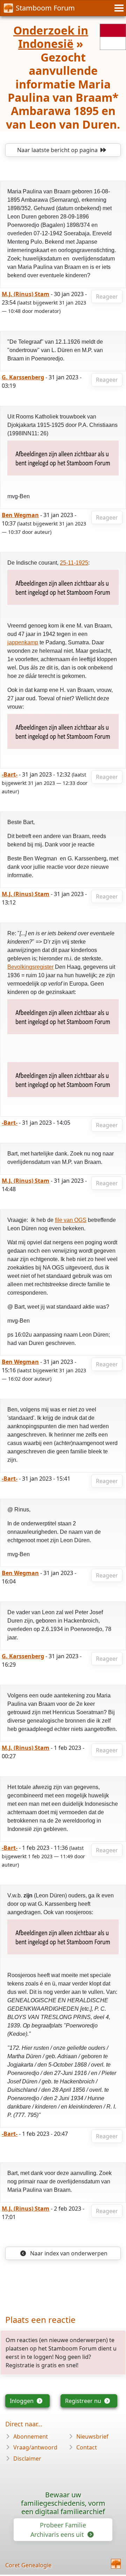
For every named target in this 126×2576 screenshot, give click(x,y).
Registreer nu (84, 2401)
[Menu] (118, 8)
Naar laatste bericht (57, 150)
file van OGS (71, 1220)
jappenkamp (23, 642)
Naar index (68, 2253)
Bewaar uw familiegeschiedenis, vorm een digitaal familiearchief (63, 2503)
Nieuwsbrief (92, 2437)
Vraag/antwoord (35, 2447)
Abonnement (31, 2437)
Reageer (107, 296)
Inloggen (22, 2401)
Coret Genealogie (28, 2565)
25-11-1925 (74, 563)
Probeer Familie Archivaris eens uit (58, 2530)
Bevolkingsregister (30, 967)
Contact (87, 2447)
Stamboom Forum (45, 8)
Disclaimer (27, 2459)
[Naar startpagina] (116, 2564)
